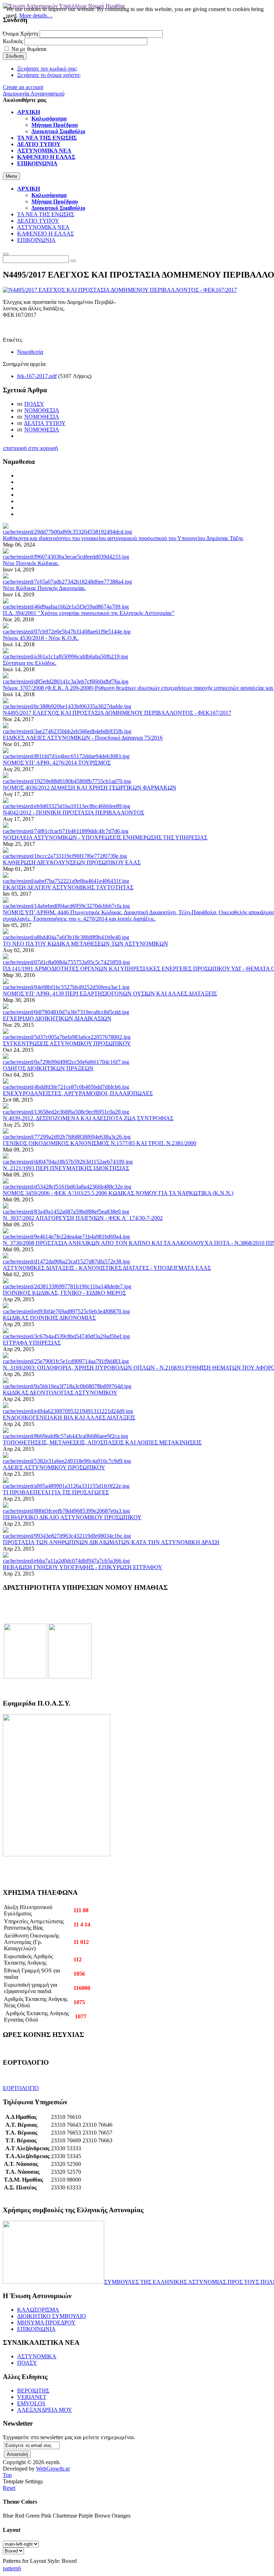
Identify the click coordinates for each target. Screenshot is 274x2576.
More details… (36, 15)
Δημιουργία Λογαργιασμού (34, 94)
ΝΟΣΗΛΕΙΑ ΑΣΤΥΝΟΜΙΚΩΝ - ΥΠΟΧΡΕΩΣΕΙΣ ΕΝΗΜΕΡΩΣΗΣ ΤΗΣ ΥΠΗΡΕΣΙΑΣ (105, 837)
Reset (9, 2488)
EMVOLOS (31, 2403)
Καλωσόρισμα (49, 195)
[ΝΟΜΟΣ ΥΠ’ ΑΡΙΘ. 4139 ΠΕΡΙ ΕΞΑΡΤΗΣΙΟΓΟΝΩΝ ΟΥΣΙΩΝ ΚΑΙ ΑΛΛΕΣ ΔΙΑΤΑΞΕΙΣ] (66, 987)
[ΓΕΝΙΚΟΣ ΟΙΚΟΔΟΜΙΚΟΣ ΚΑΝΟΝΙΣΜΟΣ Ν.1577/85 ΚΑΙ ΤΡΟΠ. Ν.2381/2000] (67, 1137)
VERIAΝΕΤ (32, 2397)
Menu (11, 176)
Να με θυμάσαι (29, 49)
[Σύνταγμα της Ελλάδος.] (65, 656)
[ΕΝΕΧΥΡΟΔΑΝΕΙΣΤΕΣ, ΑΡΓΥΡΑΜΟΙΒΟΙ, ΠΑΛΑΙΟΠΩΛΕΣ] (66, 1087)
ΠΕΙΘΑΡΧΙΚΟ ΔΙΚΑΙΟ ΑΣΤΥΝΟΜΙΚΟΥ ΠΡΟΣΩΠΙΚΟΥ (72, 1517)
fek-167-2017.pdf (37, 376)
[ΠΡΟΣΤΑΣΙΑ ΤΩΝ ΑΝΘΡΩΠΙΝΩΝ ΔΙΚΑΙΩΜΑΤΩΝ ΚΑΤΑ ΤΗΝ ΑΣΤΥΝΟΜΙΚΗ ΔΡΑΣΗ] (67, 1536)
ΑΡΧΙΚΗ (29, 189)
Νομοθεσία (30, 352)
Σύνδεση (15, 56)
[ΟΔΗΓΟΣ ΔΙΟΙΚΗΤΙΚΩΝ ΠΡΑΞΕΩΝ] (66, 1062)
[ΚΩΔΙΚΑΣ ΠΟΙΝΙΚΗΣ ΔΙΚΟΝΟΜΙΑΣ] (66, 1311)
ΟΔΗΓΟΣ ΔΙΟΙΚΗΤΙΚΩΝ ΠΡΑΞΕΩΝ (48, 1068)
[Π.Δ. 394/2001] (66, 607)
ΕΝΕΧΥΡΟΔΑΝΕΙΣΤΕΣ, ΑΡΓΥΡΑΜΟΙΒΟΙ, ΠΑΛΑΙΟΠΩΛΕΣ (78, 1093)
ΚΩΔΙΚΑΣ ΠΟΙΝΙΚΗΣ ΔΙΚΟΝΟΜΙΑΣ (49, 1318)
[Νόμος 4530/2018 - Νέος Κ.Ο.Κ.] (67, 632)
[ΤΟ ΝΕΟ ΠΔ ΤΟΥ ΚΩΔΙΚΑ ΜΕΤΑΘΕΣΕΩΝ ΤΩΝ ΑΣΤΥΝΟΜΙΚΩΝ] (66, 937)
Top (7, 2475)
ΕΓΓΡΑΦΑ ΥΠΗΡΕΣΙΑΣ (32, 1343)
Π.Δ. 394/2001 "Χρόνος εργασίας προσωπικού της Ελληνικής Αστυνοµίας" (89, 613)
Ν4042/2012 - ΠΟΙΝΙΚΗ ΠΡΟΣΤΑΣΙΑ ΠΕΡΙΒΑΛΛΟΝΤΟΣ (73, 813)
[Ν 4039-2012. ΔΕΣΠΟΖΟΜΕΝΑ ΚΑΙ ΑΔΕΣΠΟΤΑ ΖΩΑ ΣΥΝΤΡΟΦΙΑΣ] (66, 1112)
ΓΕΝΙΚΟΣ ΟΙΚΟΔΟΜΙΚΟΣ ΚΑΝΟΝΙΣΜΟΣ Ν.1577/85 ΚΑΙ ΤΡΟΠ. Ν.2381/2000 (100, 1143)
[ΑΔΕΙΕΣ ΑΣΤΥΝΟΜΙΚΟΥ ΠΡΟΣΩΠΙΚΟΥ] (67, 1461)
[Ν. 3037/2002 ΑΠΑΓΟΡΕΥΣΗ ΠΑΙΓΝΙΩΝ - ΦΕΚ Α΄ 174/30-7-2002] (66, 1212)
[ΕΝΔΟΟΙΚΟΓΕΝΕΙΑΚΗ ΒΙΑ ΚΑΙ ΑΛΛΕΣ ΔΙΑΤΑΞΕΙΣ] (68, 1411)
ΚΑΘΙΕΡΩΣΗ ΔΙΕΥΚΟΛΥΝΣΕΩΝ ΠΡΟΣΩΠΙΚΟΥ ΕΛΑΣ (72, 862)
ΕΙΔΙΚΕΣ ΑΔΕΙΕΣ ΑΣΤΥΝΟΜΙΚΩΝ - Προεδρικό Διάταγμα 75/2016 (83, 738)
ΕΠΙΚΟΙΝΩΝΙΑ (36, 240)
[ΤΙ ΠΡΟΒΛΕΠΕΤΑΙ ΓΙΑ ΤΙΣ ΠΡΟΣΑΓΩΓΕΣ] (66, 1486)
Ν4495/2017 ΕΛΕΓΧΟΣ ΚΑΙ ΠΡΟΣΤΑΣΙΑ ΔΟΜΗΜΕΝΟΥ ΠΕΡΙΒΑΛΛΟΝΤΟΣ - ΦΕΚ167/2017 (117, 713)
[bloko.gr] (70, 1677)
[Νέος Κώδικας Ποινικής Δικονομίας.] (67, 582)
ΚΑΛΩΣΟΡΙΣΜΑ (38, 2310)
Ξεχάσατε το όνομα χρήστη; (49, 75)
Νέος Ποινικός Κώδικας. (31, 563)
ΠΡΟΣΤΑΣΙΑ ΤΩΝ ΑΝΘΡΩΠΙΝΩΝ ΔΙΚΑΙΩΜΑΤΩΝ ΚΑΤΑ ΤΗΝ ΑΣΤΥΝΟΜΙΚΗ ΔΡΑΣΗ (111, 1542)
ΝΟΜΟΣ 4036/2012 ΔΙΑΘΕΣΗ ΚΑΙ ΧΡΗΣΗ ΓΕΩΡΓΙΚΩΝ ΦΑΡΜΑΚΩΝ (90, 788)
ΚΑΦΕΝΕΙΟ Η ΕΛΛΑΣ (45, 234)
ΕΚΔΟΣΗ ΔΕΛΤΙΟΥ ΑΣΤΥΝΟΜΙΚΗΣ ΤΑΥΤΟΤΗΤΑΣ (68, 887)
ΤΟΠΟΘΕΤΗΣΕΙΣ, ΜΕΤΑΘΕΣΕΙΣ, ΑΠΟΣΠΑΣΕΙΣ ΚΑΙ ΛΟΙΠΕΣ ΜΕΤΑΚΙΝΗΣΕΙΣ (102, 1442)
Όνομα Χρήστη (21, 34)
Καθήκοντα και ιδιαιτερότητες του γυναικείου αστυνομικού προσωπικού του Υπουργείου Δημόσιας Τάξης (123, 538)
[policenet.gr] (26, 1677)
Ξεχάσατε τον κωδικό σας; (47, 69)
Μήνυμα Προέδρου (55, 201)
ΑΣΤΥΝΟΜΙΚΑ (37, 2356)
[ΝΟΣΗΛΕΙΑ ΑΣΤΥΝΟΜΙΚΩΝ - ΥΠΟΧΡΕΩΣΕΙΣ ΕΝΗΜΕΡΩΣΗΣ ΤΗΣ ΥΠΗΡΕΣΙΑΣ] (66, 831)
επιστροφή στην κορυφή (30, 448)
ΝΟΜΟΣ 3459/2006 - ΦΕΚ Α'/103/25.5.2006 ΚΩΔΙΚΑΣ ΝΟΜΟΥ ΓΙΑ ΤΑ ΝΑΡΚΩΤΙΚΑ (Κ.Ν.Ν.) (118, 1193)
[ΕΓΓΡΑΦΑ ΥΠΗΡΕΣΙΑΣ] (66, 1336)
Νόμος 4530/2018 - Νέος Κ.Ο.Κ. (41, 638)
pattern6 (12, 2568)
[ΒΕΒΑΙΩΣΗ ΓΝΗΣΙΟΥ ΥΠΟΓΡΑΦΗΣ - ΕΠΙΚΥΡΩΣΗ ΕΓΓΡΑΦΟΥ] (66, 1561)
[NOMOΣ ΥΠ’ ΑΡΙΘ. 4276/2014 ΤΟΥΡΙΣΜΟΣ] (66, 756)
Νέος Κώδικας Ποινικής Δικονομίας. (44, 588)
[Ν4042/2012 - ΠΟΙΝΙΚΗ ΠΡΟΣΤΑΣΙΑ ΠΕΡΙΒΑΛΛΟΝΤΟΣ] (67, 806)
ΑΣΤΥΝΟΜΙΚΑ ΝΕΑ (43, 227)
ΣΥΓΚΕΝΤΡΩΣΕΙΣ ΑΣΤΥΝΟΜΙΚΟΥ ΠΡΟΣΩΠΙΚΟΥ (67, 1043)
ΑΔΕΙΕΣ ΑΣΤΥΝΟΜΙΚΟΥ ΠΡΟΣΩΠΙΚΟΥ (54, 1467)
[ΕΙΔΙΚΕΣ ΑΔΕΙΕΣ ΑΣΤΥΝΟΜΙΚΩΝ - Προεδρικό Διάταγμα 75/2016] (67, 731)
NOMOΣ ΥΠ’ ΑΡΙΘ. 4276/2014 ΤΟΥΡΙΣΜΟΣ (57, 763)
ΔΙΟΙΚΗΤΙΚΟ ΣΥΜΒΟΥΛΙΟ (52, 2316)
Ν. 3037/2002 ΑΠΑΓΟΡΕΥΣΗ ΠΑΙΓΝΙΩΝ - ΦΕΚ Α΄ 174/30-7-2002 (83, 1218)
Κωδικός (13, 41)
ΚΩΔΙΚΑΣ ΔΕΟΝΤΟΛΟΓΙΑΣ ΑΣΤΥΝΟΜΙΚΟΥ (60, 1393)
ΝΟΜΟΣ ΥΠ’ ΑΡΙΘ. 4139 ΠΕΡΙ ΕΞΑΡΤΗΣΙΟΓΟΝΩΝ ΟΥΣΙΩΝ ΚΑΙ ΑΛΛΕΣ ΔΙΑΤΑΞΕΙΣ (110, 994)
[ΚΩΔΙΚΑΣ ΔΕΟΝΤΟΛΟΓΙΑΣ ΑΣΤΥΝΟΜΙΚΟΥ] (67, 1386)
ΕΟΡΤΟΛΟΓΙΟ (21, 2088)
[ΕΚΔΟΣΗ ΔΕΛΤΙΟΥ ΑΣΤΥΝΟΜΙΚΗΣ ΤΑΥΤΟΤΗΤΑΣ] (66, 881)
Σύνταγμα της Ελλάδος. (30, 663)
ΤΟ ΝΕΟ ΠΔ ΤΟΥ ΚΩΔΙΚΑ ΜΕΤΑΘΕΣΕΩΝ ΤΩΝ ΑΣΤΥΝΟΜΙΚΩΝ (85, 944)
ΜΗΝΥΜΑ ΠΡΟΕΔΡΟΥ (46, 2322)
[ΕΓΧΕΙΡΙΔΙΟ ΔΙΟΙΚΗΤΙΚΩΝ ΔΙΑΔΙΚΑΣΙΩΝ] (66, 1012)
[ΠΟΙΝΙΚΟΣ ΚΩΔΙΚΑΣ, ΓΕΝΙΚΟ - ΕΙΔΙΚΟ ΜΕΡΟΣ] (67, 1286)
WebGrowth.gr (53, 2469)
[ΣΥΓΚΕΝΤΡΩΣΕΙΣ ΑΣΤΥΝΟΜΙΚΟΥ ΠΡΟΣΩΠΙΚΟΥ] (67, 1037)
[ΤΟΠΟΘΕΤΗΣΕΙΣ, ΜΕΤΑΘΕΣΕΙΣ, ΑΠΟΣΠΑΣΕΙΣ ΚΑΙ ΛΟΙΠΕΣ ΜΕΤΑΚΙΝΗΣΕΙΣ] (65, 1436)
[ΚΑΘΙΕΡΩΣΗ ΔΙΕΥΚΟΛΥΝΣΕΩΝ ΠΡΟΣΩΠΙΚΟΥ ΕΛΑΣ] (65, 856)
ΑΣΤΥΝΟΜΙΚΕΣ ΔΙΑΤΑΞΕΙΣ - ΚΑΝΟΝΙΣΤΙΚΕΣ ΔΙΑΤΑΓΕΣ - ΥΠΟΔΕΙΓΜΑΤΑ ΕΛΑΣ (107, 1268)
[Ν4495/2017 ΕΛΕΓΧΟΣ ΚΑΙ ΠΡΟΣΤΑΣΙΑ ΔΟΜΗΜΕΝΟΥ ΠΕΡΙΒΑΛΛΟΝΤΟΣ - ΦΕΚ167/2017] (67, 706)
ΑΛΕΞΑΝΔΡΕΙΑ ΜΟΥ (45, 2410)
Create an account (23, 87)
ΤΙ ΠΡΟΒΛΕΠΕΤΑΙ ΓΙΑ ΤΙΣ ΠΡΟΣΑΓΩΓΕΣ (56, 1492)
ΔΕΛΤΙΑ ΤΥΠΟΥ (45, 423)
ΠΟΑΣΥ (34, 404)
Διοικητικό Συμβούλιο (58, 208)
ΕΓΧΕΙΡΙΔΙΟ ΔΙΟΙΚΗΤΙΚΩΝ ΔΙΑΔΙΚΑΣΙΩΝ (57, 1018)
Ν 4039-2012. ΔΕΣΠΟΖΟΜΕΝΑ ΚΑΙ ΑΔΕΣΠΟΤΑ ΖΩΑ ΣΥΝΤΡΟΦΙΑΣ (88, 1118)
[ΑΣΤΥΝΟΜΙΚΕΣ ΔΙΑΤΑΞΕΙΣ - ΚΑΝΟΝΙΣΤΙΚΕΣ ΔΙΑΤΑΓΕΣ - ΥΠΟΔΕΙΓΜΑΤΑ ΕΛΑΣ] (66, 1261)
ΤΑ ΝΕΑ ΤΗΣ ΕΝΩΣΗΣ (46, 214)
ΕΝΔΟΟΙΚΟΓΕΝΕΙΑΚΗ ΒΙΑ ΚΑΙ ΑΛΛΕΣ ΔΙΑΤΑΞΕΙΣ (69, 1418)
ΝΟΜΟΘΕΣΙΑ (42, 410)
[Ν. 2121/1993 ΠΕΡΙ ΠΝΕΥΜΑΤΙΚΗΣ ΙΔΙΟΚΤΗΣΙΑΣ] (68, 1162)
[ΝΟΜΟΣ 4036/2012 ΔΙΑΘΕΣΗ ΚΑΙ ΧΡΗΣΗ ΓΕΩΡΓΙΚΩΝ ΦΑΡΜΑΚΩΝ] (67, 781)
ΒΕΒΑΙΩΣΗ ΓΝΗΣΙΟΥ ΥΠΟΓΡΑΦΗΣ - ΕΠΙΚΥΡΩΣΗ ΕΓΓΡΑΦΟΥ (83, 1567)
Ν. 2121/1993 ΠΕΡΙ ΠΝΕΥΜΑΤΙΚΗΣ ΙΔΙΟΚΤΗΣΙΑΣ (66, 1168)
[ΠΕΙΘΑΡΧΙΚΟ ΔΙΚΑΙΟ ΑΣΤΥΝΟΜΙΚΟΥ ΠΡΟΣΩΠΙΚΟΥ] (66, 1511)
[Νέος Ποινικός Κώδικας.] (66, 557)
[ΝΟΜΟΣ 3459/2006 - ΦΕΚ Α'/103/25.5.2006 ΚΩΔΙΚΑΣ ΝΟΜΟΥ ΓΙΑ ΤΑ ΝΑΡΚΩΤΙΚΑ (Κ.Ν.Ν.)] (67, 1187)
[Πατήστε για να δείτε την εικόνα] (120, 290)
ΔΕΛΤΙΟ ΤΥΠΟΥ (38, 221)
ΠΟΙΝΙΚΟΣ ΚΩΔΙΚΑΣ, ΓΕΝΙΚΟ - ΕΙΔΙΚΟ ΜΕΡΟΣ (64, 1293)
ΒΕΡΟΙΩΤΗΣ (33, 2391)
